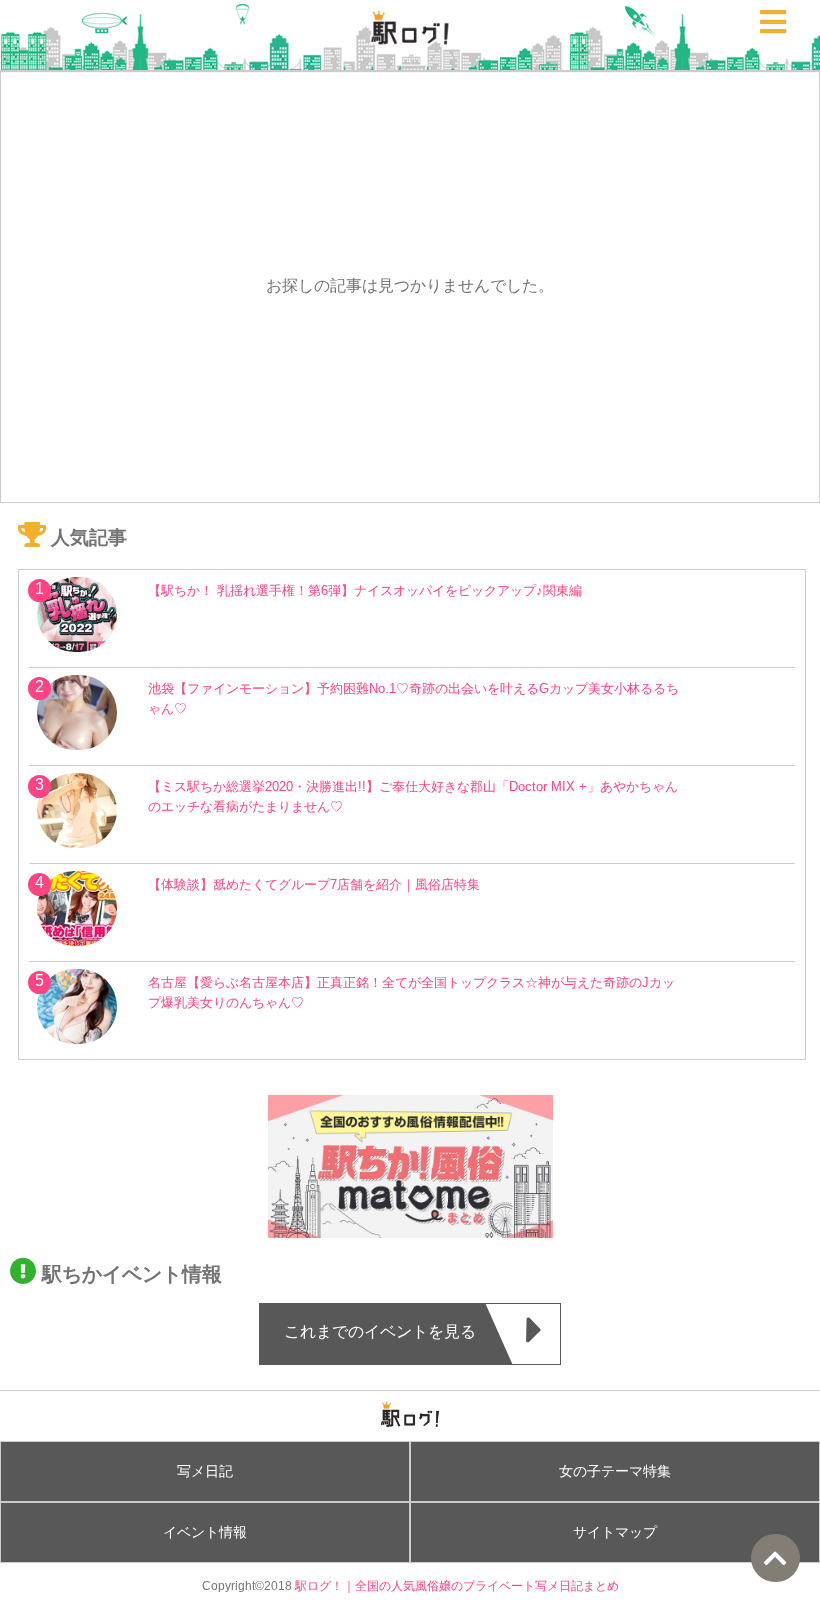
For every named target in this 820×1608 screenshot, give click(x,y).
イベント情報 (205, 1532)
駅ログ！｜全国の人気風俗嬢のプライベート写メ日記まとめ (457, 1585)
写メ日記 (205, 1471)
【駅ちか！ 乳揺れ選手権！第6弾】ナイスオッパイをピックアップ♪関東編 (365, 590)
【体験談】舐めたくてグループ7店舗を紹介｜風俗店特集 (314, 884)
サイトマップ (615, 1532)
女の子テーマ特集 (615, 1471)
